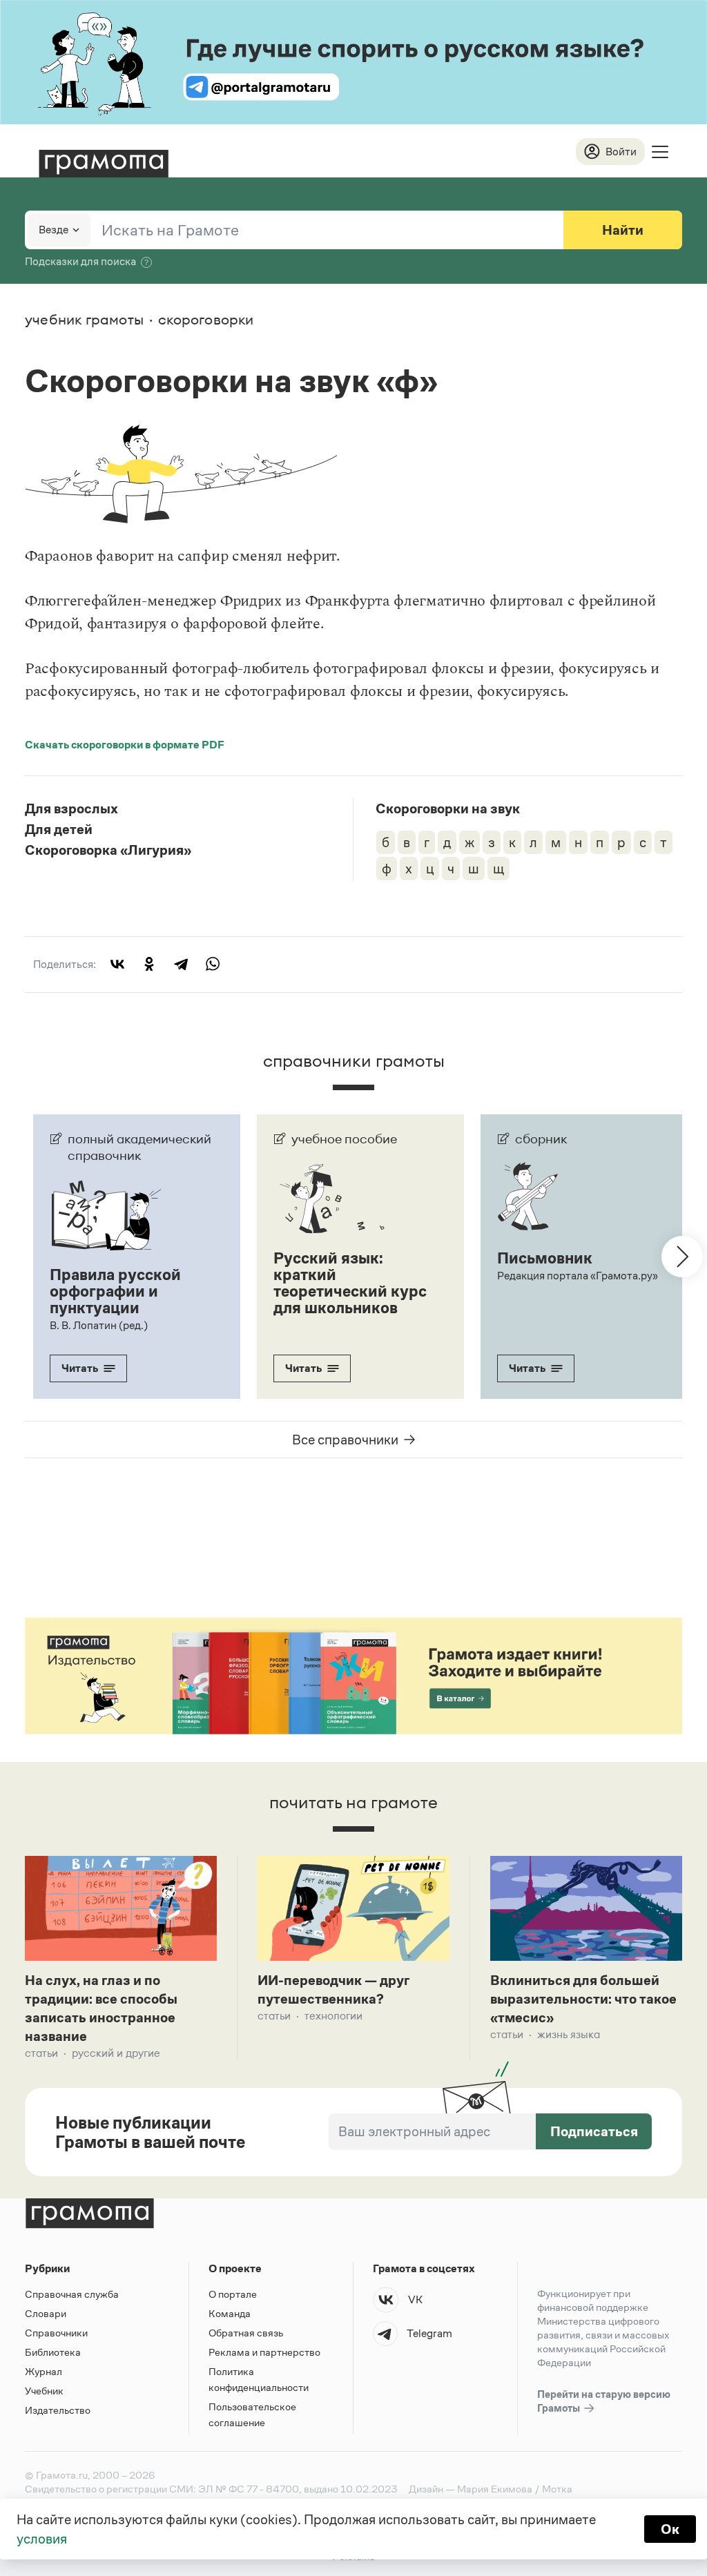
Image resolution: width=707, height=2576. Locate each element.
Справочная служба (72, 2294)
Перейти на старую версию (604, 2401)
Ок (670, 2529)
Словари (46, 2313)
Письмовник (545, 1258)
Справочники (56, 2333)
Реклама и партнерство (264, 2352)
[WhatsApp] (213, 964)
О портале (233, 2294)
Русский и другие (116, 2053)
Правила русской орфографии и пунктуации (115, 1291)
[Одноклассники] (149, 964)
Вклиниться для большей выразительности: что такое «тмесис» (583, 1999)
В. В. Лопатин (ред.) (99, 1325)
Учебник (44, 2391)
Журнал (43, 2371)
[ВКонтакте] (117, 964)
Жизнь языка (569, 2034)
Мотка (557, 2489)
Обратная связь (246, 2333)
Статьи (41, 2053)
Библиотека (53, 2352)
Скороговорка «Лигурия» (108, 850)
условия (42, 2539)
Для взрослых (71, 808)
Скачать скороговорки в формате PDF (125, 745)
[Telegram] (181, 964)
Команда (230, 2313)
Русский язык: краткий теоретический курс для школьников (350, 1283)
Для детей (59, 829)
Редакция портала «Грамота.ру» (578, 1276)
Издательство (58, 2410)
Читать (80, 1368)
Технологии (333, 2016)
